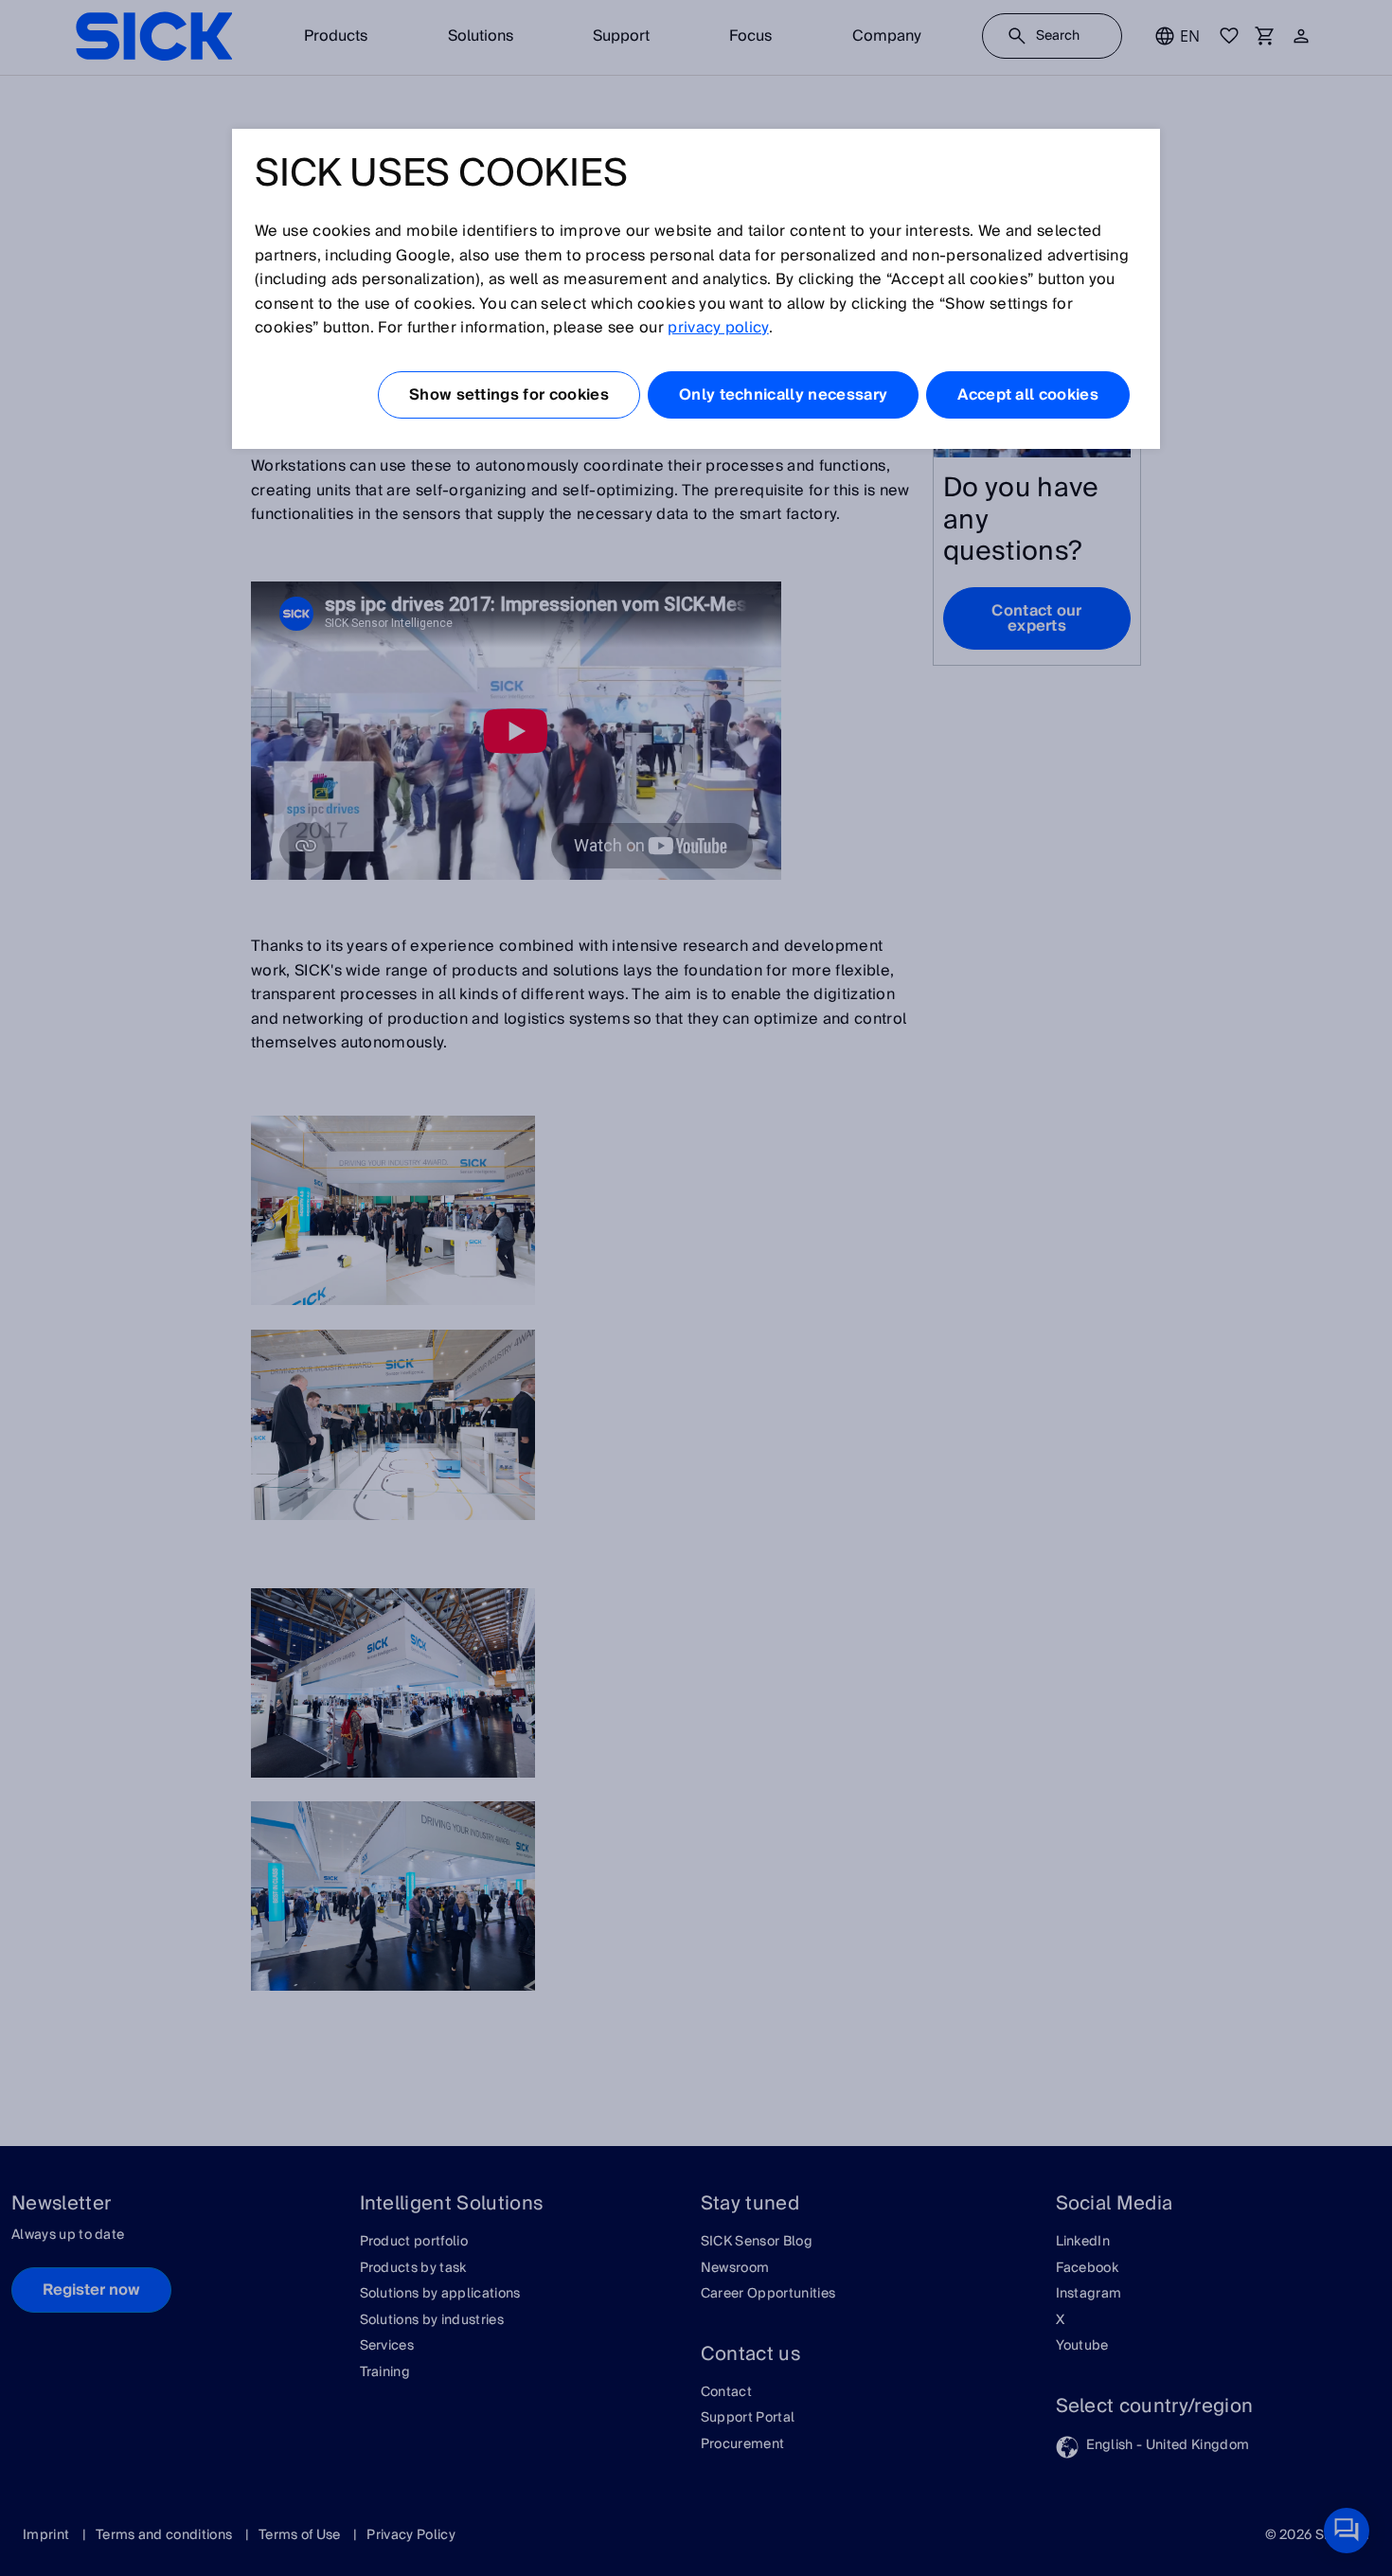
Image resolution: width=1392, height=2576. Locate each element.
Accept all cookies (1028, 395)
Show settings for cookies (509, 395)
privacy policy (718, 328)
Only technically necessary (783, 395)
